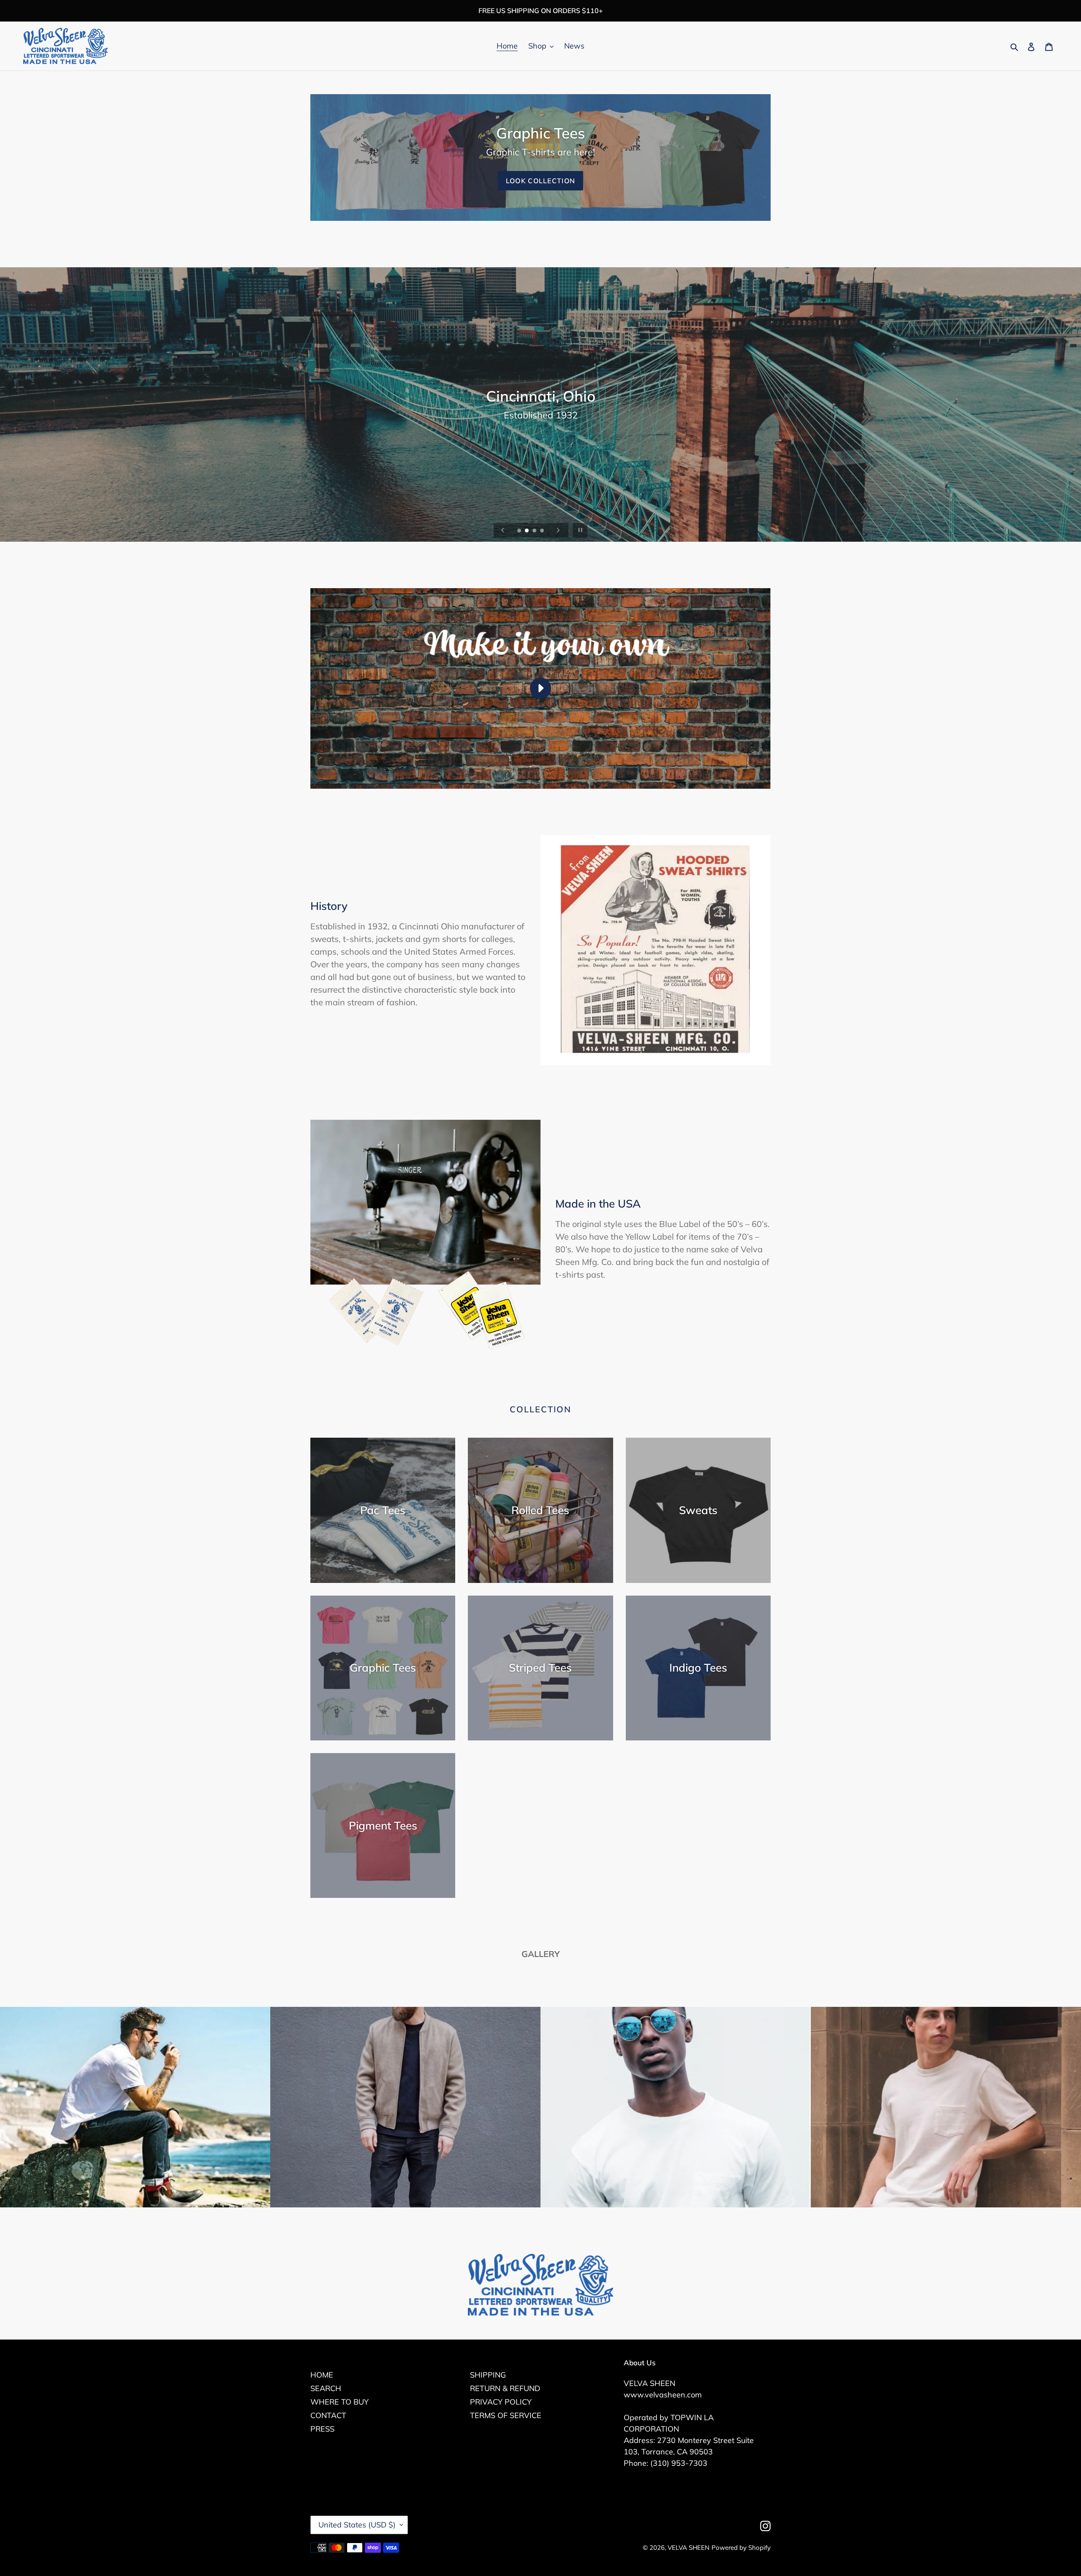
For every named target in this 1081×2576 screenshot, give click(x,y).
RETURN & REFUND (505, 2388)
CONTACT (328, 2415)
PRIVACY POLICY (501, 2402)
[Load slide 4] (543, 531)
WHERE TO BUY (340, 2402)
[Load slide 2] (527, 531)
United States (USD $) (357, 2525)
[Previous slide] (503, 530)
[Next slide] (558, 530)
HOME (322, 2375)
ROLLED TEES (540, 428)
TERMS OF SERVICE (506, 2415)
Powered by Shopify (741, 2547)
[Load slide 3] (535, 531)
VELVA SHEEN (689, 2547)
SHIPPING (488, 2375)
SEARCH (326, 2388)
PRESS (322, 2429)
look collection (540, 181)
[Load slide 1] (520, 531)
